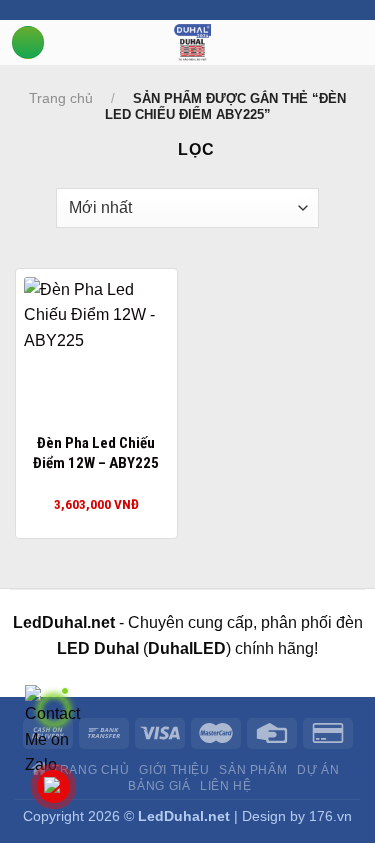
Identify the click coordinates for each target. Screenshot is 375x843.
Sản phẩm (253, 770)
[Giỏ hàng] (365, 41)
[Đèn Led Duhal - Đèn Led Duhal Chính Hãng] (192, 42)
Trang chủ (61, 98)
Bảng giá (159, 786)
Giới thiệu (174, 770)
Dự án (318, 770)
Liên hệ (225, 786)
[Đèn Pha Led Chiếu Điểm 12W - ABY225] (96, 349)
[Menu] (28, 42)
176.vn (330, 816)
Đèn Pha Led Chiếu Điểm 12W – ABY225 (96, 453)
